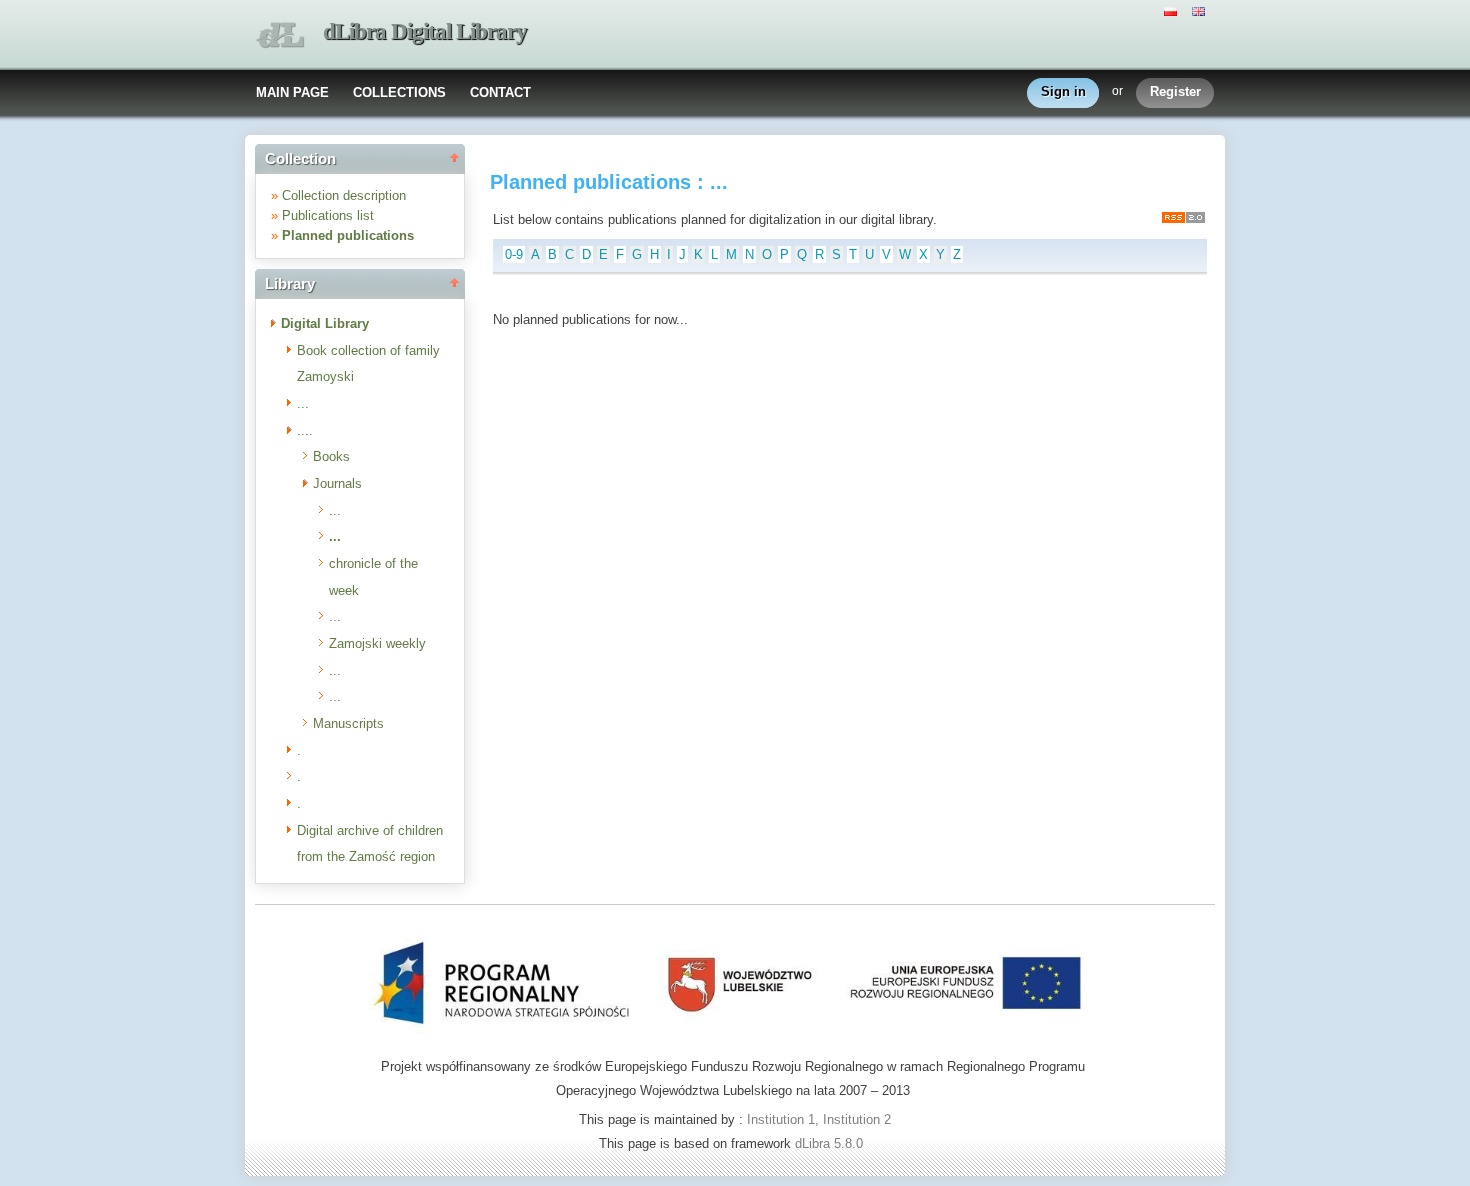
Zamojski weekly (377, 643)
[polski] (1173, 10)
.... (305, 430)
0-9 (514, 254)
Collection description (344, 195)
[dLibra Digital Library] (280, 35)
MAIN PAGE (292, 92)
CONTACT (500, 92)
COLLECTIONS (399, 92)
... (303, 403)
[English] (1201, 10)
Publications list (328, 215)
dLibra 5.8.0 (831, 1143)
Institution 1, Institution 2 (819, 1119)
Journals (337, 483)
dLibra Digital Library (425, 31)
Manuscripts (348, 723)
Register (1175, 91)
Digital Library (325, 323)
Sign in (1063, 91)
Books (331, 456)
